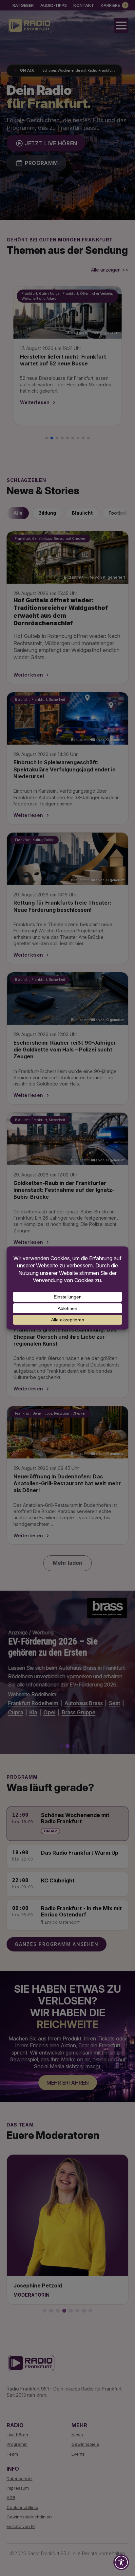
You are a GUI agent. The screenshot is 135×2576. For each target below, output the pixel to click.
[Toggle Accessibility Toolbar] (121, 2562)
